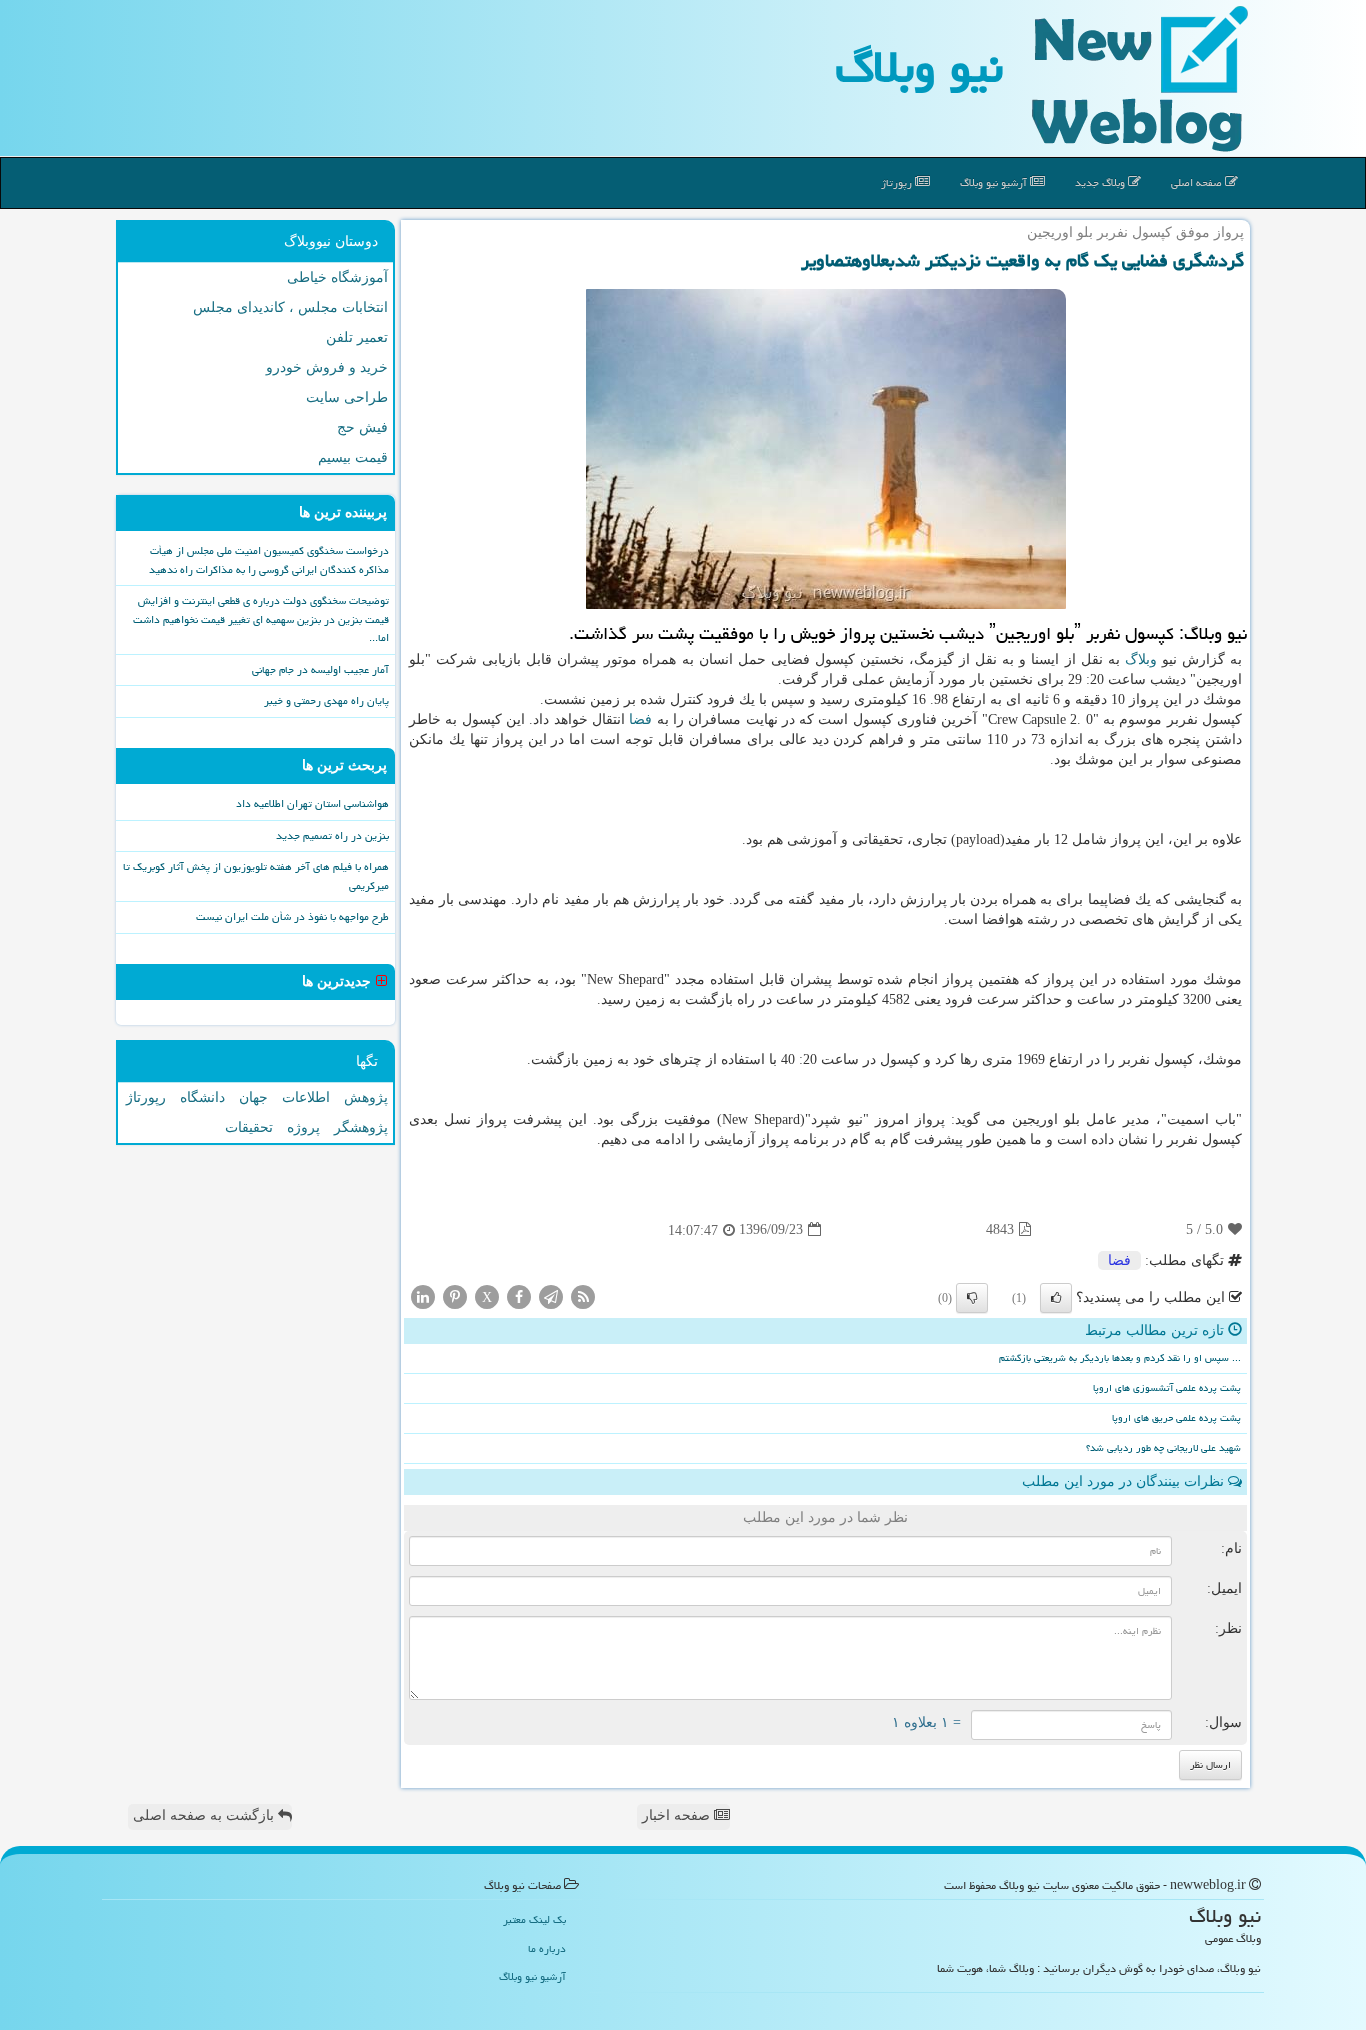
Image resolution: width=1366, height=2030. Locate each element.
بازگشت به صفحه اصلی (205, 1815)
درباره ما (547, 1948)
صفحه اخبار (678, 1815)
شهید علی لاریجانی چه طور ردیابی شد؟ (1163, 1448)
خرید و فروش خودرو (327, 367)
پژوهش (366, 1097)
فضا (640, 719)
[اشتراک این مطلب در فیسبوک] (519, 1295)
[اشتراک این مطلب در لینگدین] (423, 1295)
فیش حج (362, 427)
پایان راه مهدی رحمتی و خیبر (326, 700)
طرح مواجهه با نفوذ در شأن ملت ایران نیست (292, 916)
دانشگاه (202, 1097)
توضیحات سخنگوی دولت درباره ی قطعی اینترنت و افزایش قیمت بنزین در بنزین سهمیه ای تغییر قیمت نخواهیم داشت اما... (261, 619)
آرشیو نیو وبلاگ (995, 182)
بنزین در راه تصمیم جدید (332, 835)
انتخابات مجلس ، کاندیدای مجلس (290, 307)
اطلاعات (306, 1097)
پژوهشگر (361, 1127)
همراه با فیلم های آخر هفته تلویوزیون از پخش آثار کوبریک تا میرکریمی (256, 876)
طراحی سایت (347, 397)
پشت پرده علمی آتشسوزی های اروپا (1167, 1388)
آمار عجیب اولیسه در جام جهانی (320, 669)
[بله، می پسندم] (1056, 1298)
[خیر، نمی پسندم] (972, 1298)
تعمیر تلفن (357, 337)
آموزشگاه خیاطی (337, 277)
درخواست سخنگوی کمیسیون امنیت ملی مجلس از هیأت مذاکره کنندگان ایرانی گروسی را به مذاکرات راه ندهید (269, 560)
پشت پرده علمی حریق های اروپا (1176, 1418)
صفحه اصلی (1198, 182)
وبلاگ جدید (1101, 182)
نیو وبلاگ (919, 67)
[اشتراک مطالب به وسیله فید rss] (583, 1295)
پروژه (303, 1127)
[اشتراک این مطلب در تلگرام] (551, 1295)
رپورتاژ (898, 182)
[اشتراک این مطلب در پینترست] (455, 1295)
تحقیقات (249, 1127)
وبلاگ (1141, 659)
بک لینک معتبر (534, 1919)
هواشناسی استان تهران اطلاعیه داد (312, 803)
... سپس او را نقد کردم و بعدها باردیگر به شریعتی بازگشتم (1120, 1358)
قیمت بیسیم (353, 457)
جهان (253, 1097)
